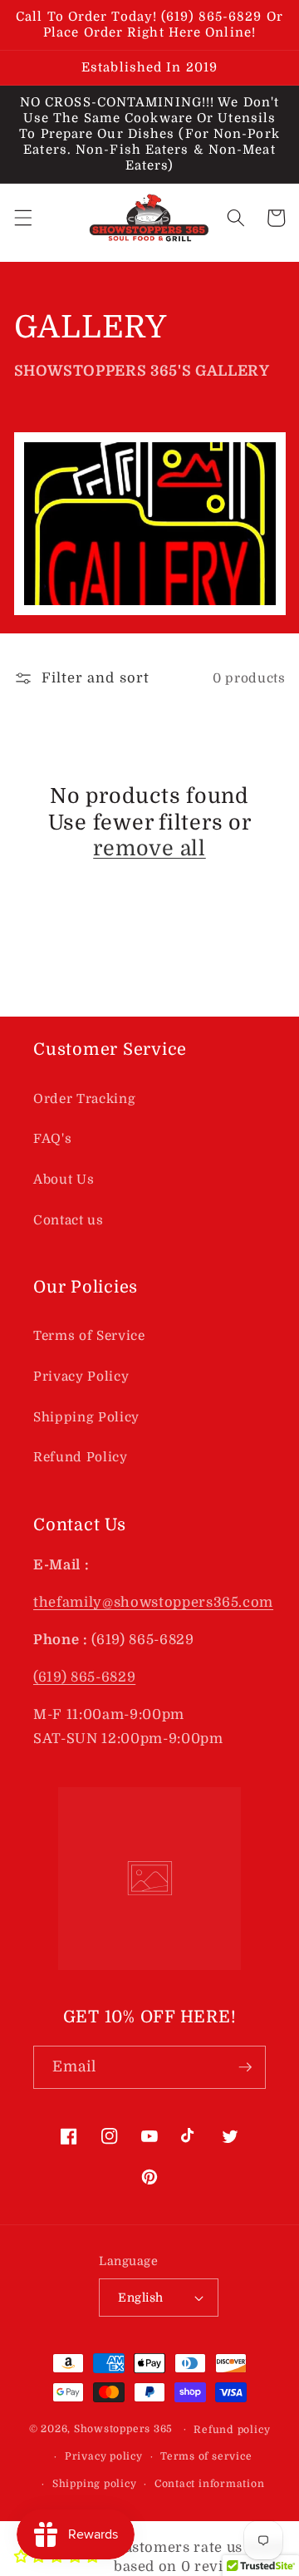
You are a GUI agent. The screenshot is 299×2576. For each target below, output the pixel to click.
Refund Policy (81, 1457)
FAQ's (52, 1139)
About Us (64, 1180)
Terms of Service (89, 1336)
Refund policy (232, 2430)
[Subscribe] (245, 2067)
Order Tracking (84, 1099)
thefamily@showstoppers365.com (153, 1602)
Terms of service (206, 2456)
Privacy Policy (81, 1377)
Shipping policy (95, 2484)
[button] (22, 218)
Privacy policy (104, 2456)
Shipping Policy (86, 1417)
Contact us (69, 1220)
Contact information (210, 2484)
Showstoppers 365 (123, 2429)
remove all (149, 848)
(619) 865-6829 (84, 1677)
